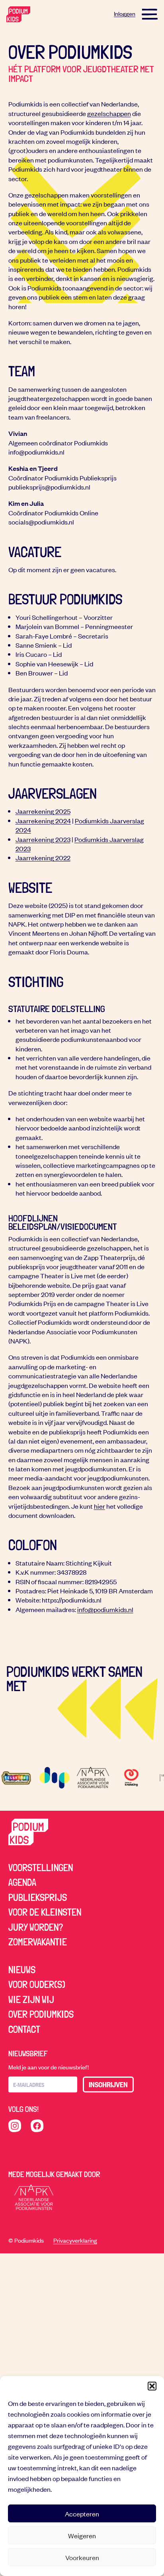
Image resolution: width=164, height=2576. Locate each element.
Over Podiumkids (41, 2014)
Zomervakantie (38, 1942)
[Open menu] (150, 14)
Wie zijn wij (31, 1999)
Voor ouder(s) (37, 1984)
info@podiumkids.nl (105, 1609)
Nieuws (22, 1970)
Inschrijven (108, 2084)
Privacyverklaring (75, 2240)
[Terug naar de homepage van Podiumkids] (18, 14)
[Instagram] (15, 2126)
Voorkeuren (82, 2557)
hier (100, 1506)
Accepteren (82, 2514)
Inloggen (125, 14)
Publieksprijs (38, 1897)
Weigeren (82, 2535)
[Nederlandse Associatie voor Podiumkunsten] (34, 2197)
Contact (24, 2029)
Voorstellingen (41, 1868)
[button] (152, 2386)
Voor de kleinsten (45, 1912)
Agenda (22, 1882)
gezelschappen (109, 113)
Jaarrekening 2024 (43, 821)
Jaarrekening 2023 (43, 839)
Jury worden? (36, 1927)
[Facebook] (37, 2126)
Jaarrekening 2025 (43, 811)
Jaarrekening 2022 (43, 857)
